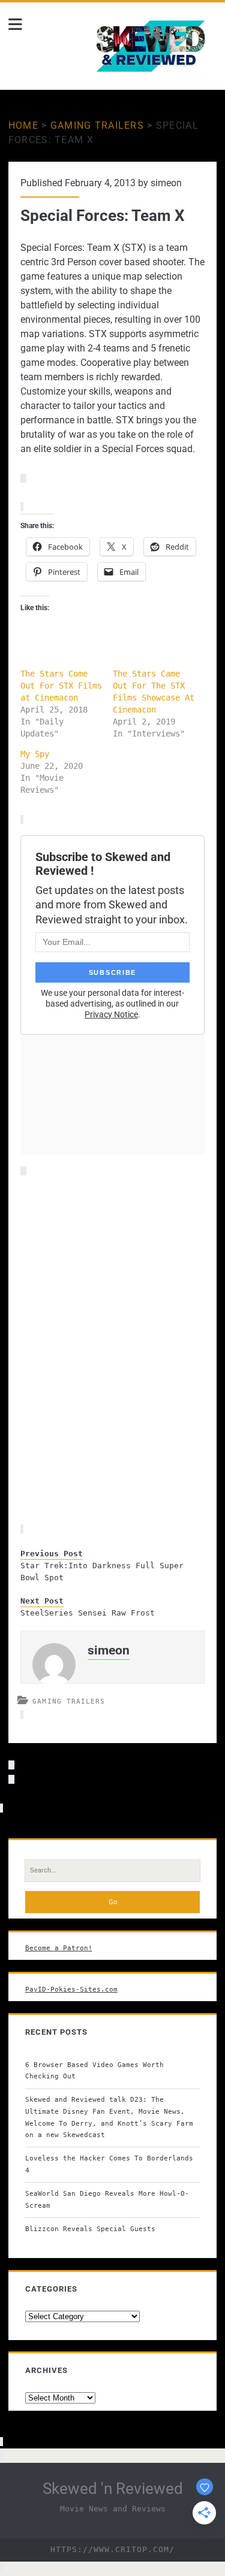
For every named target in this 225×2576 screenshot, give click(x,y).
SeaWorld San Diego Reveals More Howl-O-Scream (107, 2199)
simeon (166, 183)
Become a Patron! (59, 1948)
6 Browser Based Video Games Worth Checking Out (94, 2071)
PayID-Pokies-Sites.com (71, 1989)
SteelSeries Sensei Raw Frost (88, 1613)
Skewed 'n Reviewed (113, 2489)
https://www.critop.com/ (113, 2549)
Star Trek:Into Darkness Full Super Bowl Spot (102, 1572)
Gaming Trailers (97, 125)
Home (23, 125)
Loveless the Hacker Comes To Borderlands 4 (109, 2164)
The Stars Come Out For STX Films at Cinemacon (61, 686)
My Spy (35, 754)
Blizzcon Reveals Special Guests (90, 2229)
